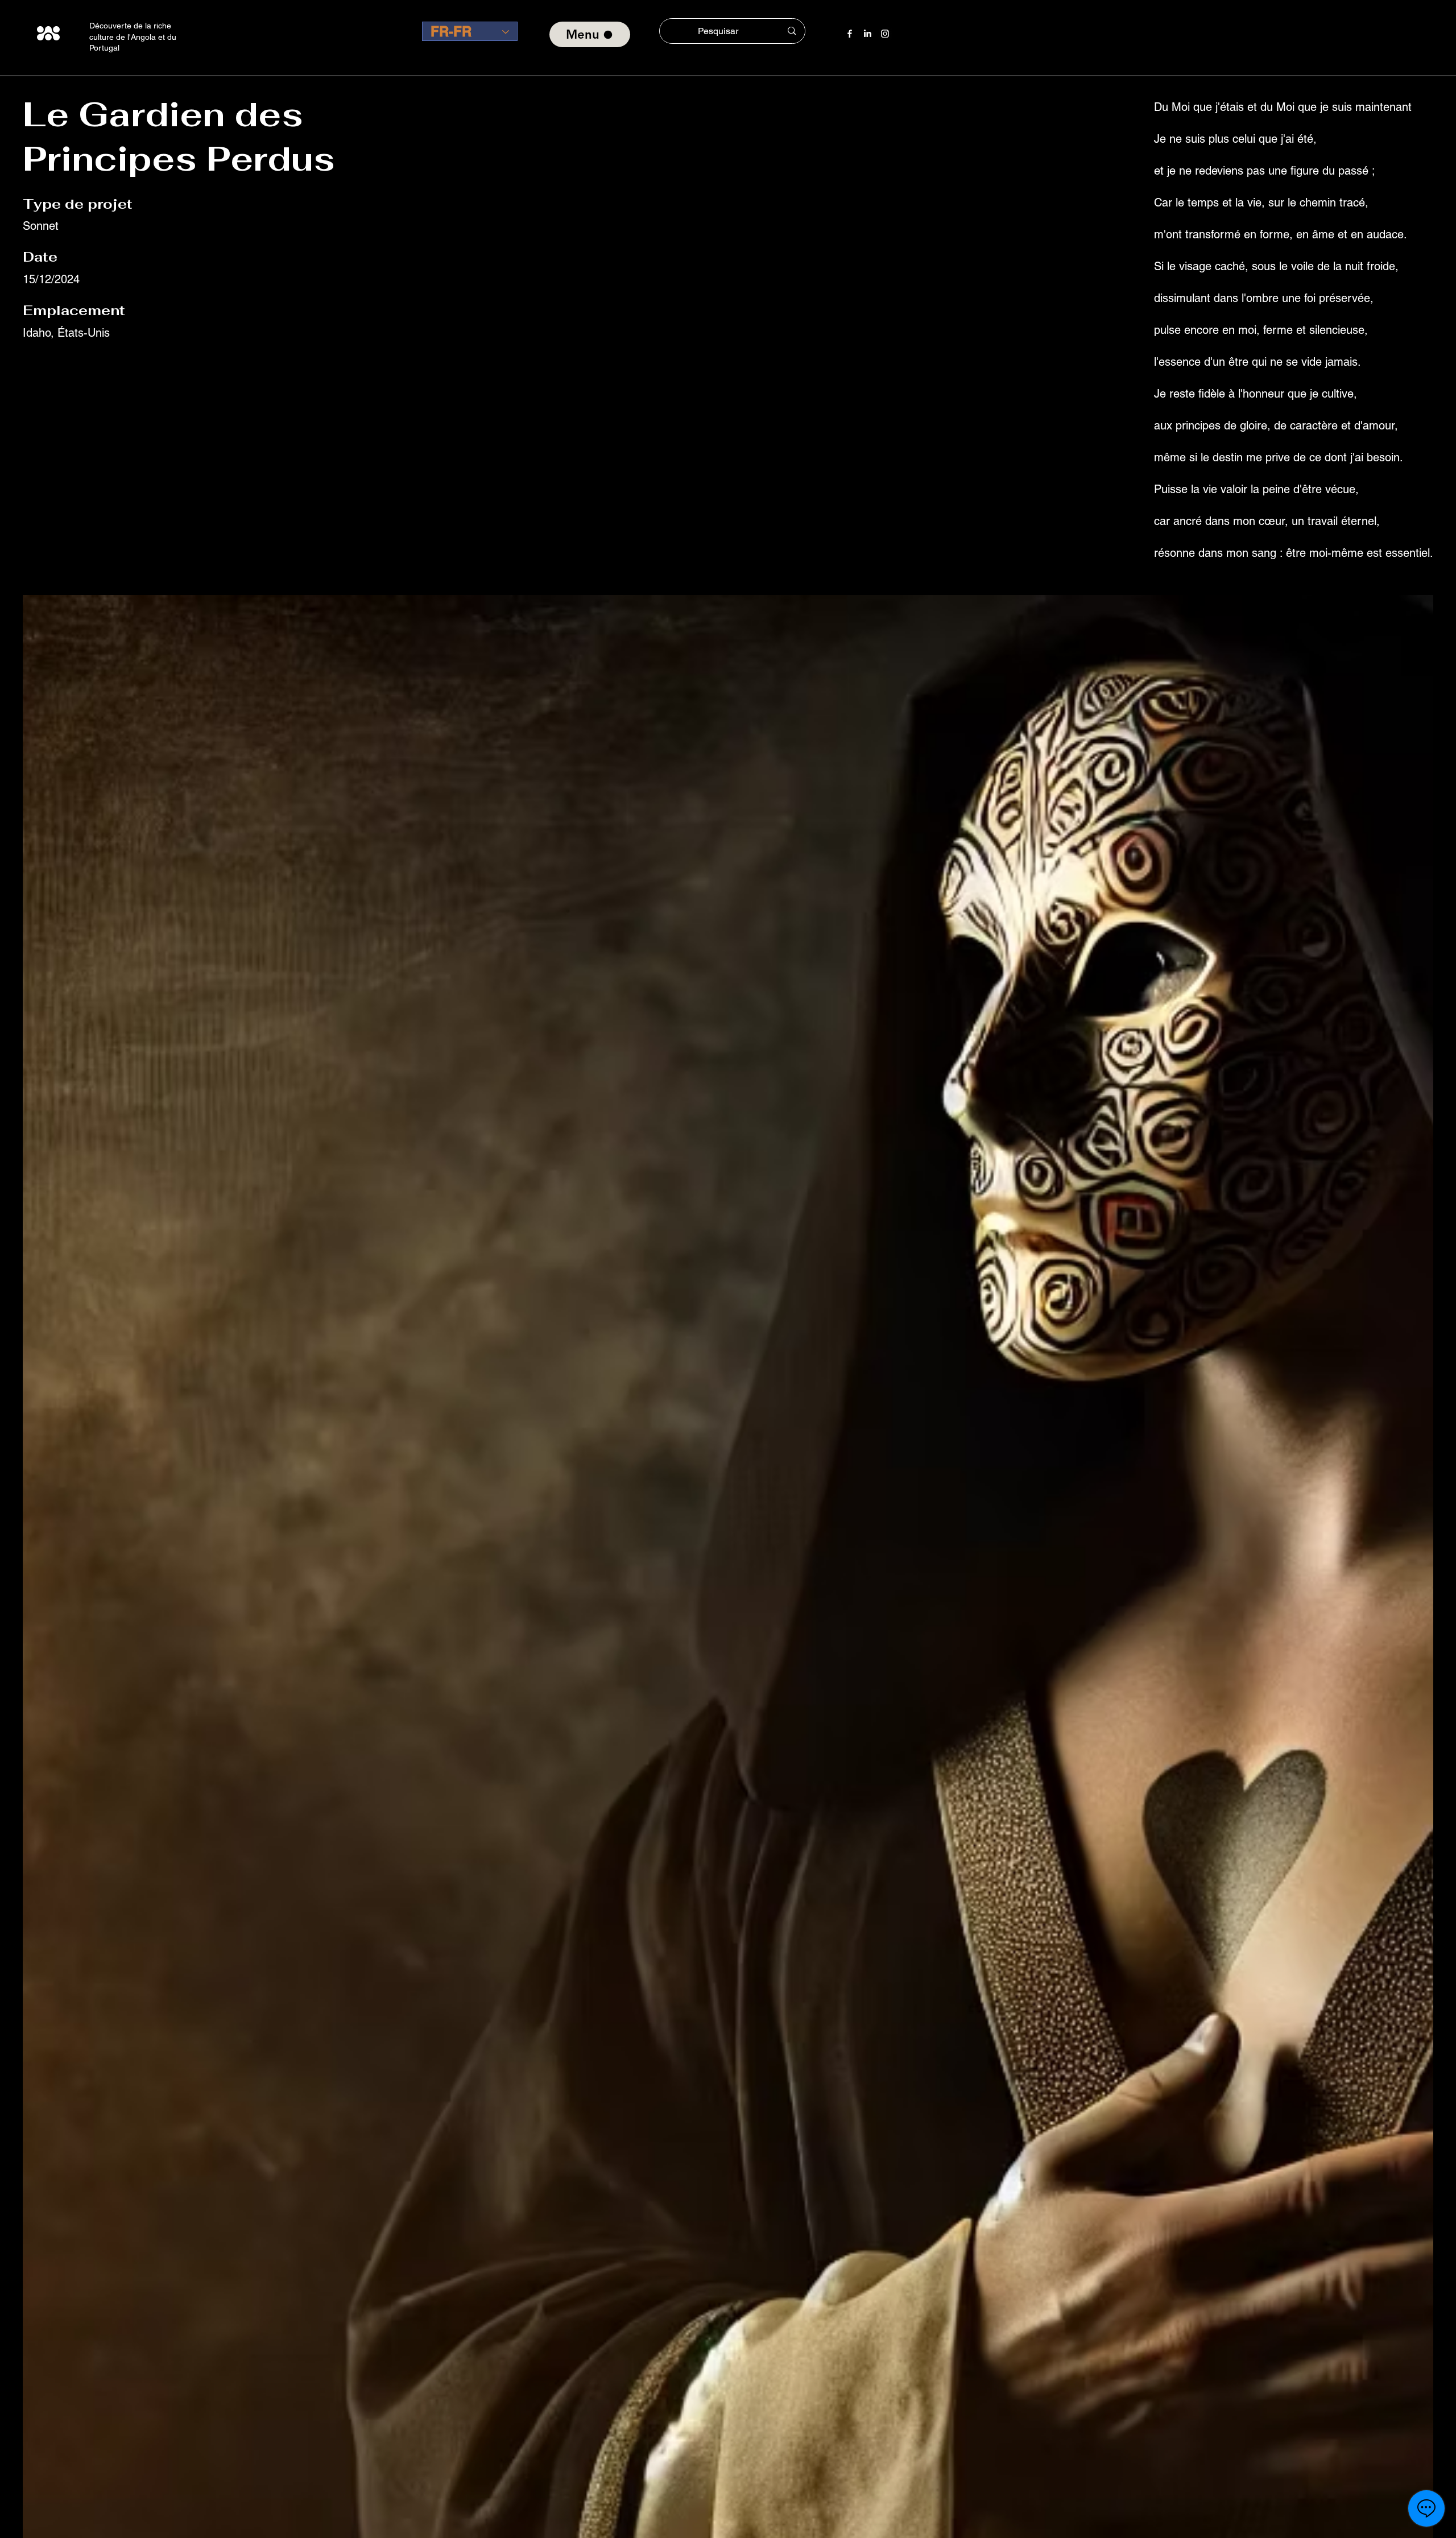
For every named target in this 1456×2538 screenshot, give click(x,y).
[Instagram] (885, 34)
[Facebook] (850, 34)
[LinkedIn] (867, 34)
